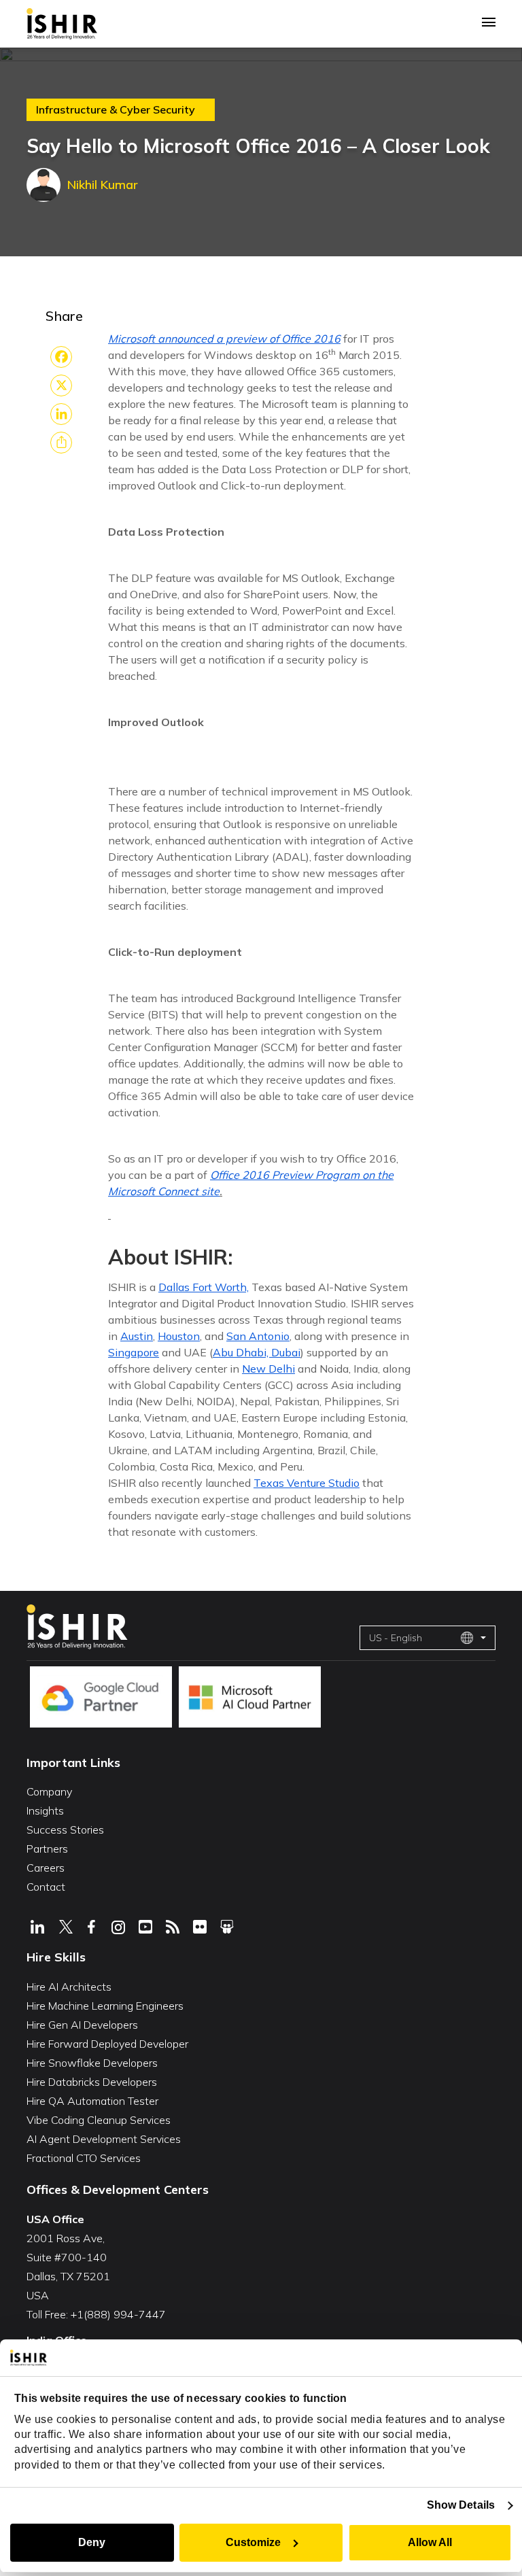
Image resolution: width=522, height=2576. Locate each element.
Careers (46, 1868)
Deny (92, 2542)
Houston (179, 1336)
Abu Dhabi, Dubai (257, 1352)
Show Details (461, 2505)
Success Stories (65, 1830)
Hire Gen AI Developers (82, 2025)
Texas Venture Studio (307, 1483)
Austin (137, 1336)
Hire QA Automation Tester (92, 2101)
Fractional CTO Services (84, 2158)
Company (49, 1791)
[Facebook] (61, 357)
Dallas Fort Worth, (204, 1287)
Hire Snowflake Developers (92, 2063)
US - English (396, 1638)
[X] (61, 385)
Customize (253, 2542)
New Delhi (268, 1369)
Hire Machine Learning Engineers (105, 2006)
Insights (45, 1810)
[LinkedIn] (61, 414)
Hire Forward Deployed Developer (107, 2044)
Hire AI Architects (69, 1987)
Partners (47, 1849)
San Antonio (258, 1336)
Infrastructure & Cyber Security (116, 110)
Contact (46, 1887)
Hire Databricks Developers (92, 2082)
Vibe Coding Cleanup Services (99, 2120)
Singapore (134, 1352)
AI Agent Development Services (104, 2139)
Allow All (430, 2542)
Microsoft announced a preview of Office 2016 (224, 339)
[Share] (61, 443)
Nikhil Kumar (103, 185)
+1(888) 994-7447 (118, 2314)
